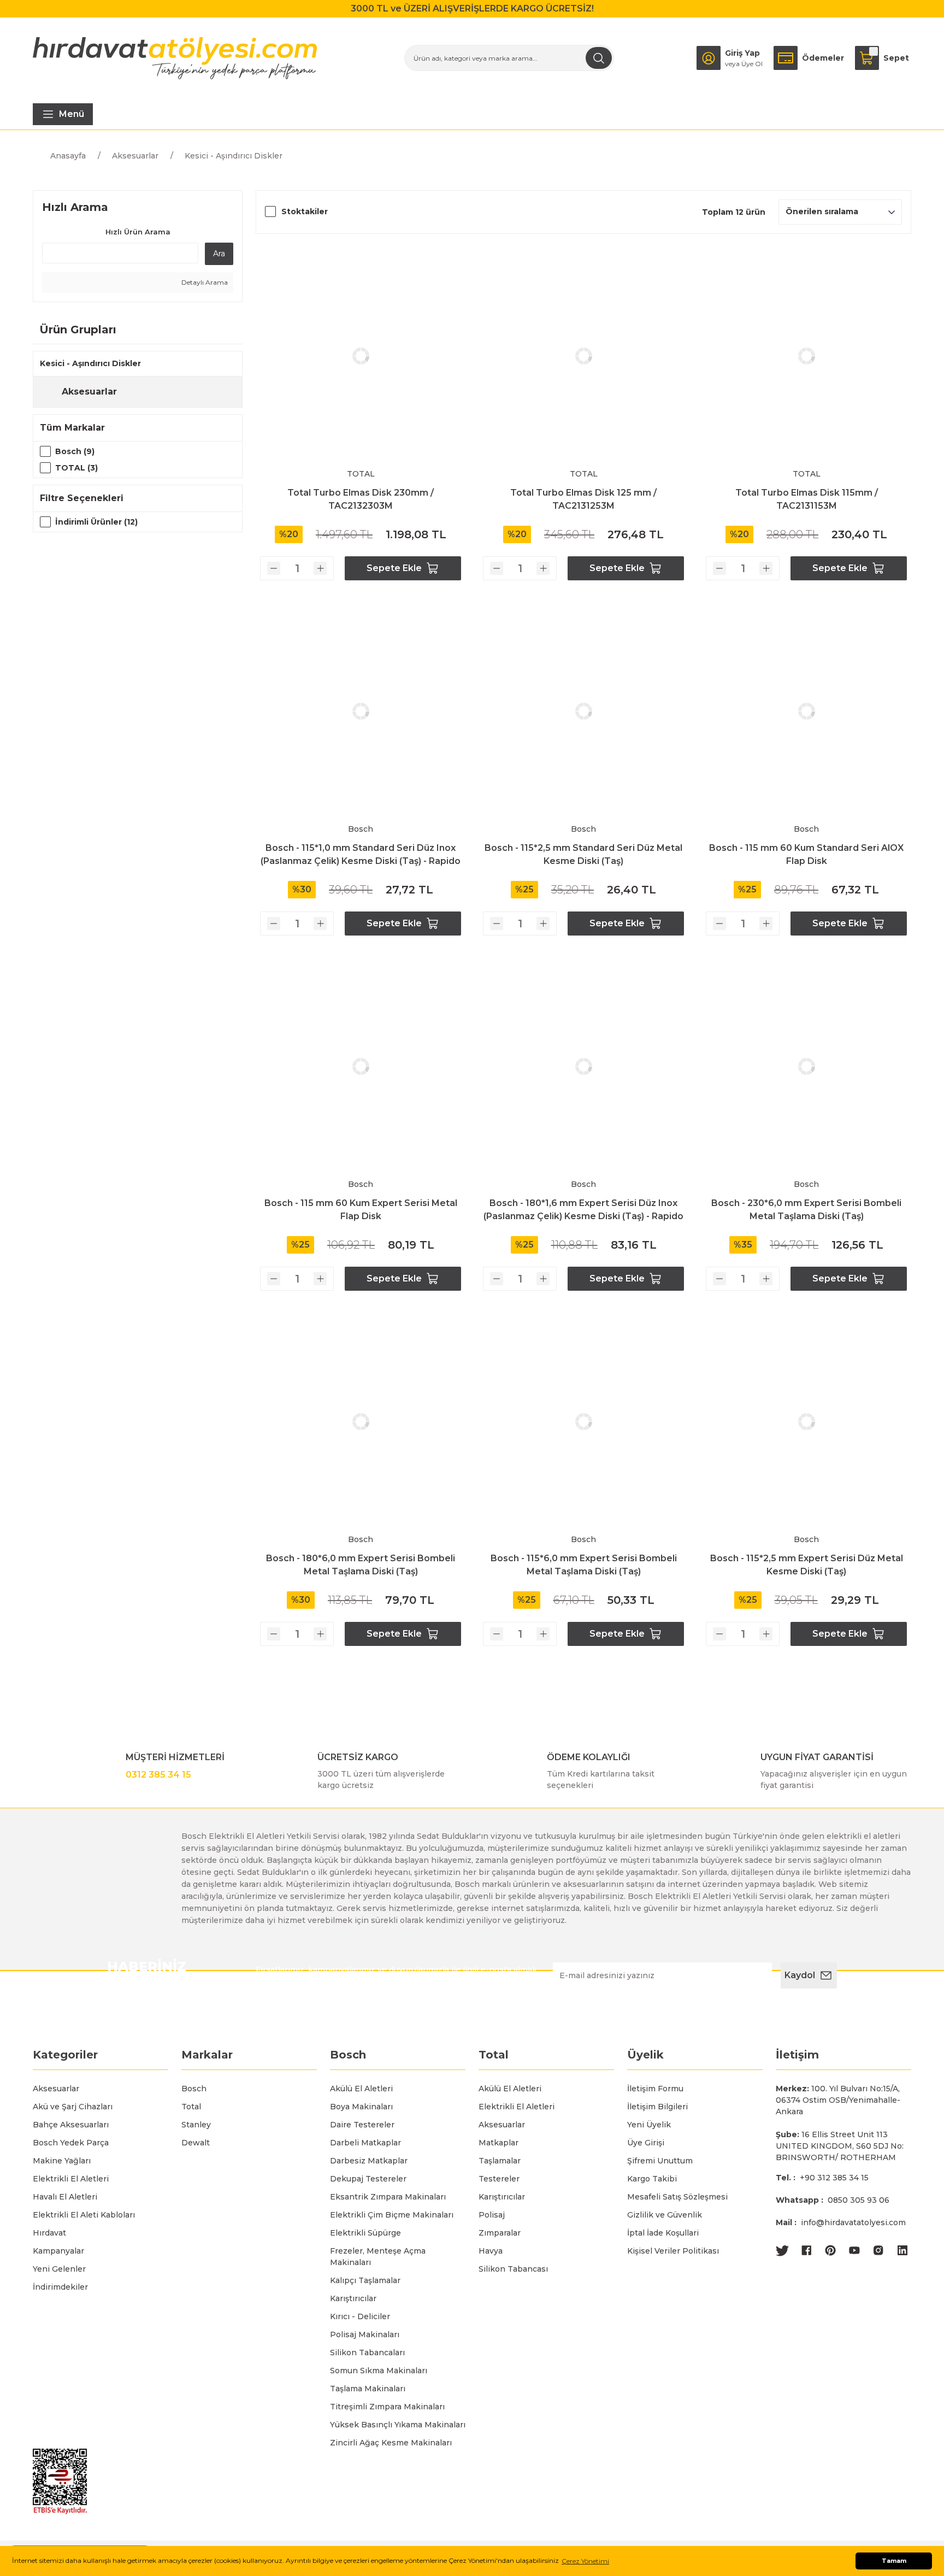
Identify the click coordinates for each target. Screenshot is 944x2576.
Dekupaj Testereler (368, 2179)
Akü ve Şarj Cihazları (73, 2107)
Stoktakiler (305, 211)
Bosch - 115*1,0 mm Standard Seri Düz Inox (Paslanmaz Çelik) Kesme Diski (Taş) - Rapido (361, 854)
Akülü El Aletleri (361, 2089)
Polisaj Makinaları (365, 2334)
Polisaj (492, 2215)
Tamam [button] (894, 2561)
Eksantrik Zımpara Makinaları (388, 2197)
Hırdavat (49, 2233)
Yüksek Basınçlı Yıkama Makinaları (398, 2425)
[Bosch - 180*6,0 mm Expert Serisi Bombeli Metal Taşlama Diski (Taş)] (361, 1422)
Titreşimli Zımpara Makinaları (387, 2407)
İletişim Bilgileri (657, 2107)
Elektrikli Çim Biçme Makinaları (392, 2215)
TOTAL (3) (76, 468)
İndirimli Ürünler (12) (96, 522)
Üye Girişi (646, 2143)
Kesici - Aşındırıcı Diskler (234, 156)
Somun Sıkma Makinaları (379, 2371)
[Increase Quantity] (320, 568)
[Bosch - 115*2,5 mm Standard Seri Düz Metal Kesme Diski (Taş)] (583, 711)
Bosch (361, 829)
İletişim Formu (655, 2089)
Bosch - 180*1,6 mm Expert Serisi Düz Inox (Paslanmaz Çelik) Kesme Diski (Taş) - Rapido (583, 1210)
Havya (491, 2251)
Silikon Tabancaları (367, 2352)
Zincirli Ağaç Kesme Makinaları (391, 2443)
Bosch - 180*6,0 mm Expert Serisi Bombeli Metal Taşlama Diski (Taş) (361, 1565)
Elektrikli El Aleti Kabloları (84, 2215)
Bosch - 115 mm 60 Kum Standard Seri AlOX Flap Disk (806, 854)
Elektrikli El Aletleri (71, 2179)
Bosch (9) (75, 451)
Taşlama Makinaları (368, 2389)
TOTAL (361, 474)
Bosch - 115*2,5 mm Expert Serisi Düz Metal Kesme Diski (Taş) (807, 1565)
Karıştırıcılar (353, 2298)
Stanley (196, 2125)
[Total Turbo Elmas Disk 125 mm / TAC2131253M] (583, 356)
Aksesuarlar (56, 2089)
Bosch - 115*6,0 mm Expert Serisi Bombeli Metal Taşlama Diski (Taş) (584, 1565)
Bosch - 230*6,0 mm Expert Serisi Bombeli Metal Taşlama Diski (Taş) (806, 1210)
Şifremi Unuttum (660, 2161)
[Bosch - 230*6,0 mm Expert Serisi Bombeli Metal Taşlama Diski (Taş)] (806, 1067)
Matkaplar (498, 2143)
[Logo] (175, 58)
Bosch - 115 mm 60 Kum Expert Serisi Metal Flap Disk (361, 1210)
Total (191, 2107)
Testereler (499, 2179)
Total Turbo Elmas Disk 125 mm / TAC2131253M (583, 499)
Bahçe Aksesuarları (71, 2125)
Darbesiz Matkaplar (369, 2161)
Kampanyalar (58, 2251)
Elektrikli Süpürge (365, 2233)
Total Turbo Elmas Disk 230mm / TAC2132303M (361, 499)
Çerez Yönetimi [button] (585, 2561)
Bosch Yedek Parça (71, 2143)
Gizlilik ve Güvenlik (665, 2215)
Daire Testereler (362, 2125)
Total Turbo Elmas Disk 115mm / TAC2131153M (807, 499)
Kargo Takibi (652, 2179)
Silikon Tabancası (513, 2269)
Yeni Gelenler (59, 2269)
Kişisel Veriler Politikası (673, 2251)
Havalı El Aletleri (65, 2197)
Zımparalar (500, 2233)
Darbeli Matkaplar (365, 2143)
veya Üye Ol (744, 64)
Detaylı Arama (204, 282)
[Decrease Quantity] (274, 568)
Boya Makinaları (361, 2107)
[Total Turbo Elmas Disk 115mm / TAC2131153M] (806, 356)
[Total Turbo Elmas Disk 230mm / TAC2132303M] (361, 356)
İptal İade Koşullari (663, 2233)
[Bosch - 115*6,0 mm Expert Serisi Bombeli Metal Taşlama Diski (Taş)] (583, 1422)
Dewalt (196, 2143)
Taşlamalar (500, 2161)
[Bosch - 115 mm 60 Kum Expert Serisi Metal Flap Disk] (361, 1067)
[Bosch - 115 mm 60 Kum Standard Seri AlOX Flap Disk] (806, 711)
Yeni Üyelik (649, 2125)
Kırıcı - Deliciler (360, 2316)
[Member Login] (709, 58)
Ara (219, 254)
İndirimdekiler (60, 2287)
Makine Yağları (62, 2161)
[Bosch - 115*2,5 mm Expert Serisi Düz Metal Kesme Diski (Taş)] (806, 1422)
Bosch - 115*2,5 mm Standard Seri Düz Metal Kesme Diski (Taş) (583, 854)
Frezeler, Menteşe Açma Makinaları (378, 2257)
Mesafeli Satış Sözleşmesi (677, 2197)
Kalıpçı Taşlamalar (365, 2280)
